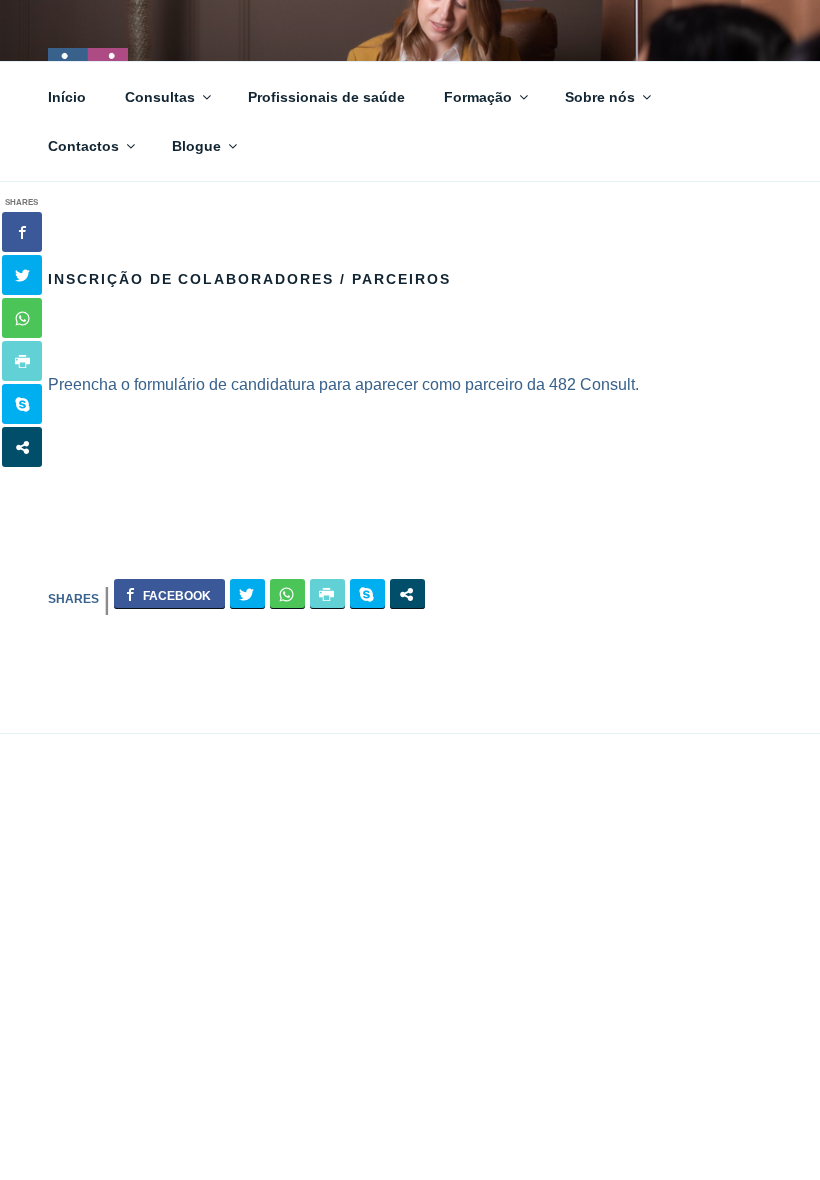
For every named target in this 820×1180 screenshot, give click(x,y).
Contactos (83, 146)
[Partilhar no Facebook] (169, 594)
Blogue (196, 146)
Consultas (160, 97)
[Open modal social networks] (407, 594)
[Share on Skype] (367, 594)
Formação (478, 97)
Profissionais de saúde (326, 97)
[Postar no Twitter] (247, 594)
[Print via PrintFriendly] (327, 594)
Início (67, 97)
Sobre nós (600, 97)
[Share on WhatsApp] (287, 594)
